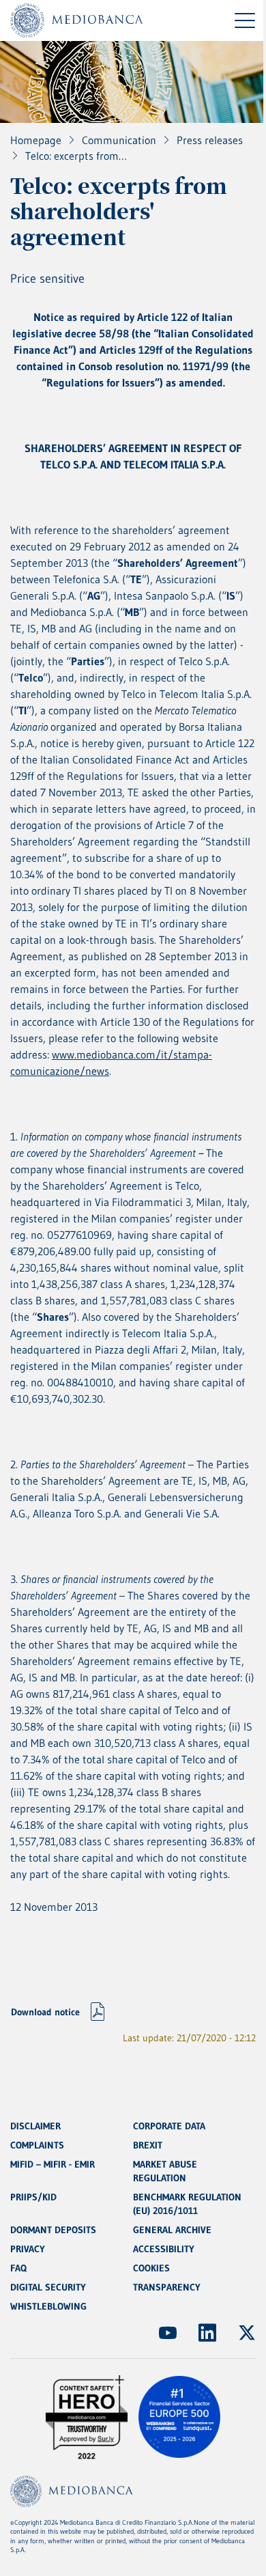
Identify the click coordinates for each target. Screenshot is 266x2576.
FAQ (18, 2268)
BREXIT (148, 2145)
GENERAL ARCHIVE (172, 2230)
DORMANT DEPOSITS (53, 2230)
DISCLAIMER (35, 2126)
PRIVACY (28, 2249)
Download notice (45, 2012)
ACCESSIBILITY (164, 2249)
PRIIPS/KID (33, 2197)
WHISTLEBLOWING (48, 2306)
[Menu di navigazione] (245, 20)
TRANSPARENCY (167, 2287)
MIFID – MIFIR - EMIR (53, 2164)
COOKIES (151, 2268)
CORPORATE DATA (169, 2126)
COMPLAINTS (37, 2145)
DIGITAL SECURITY (48, 2287)
